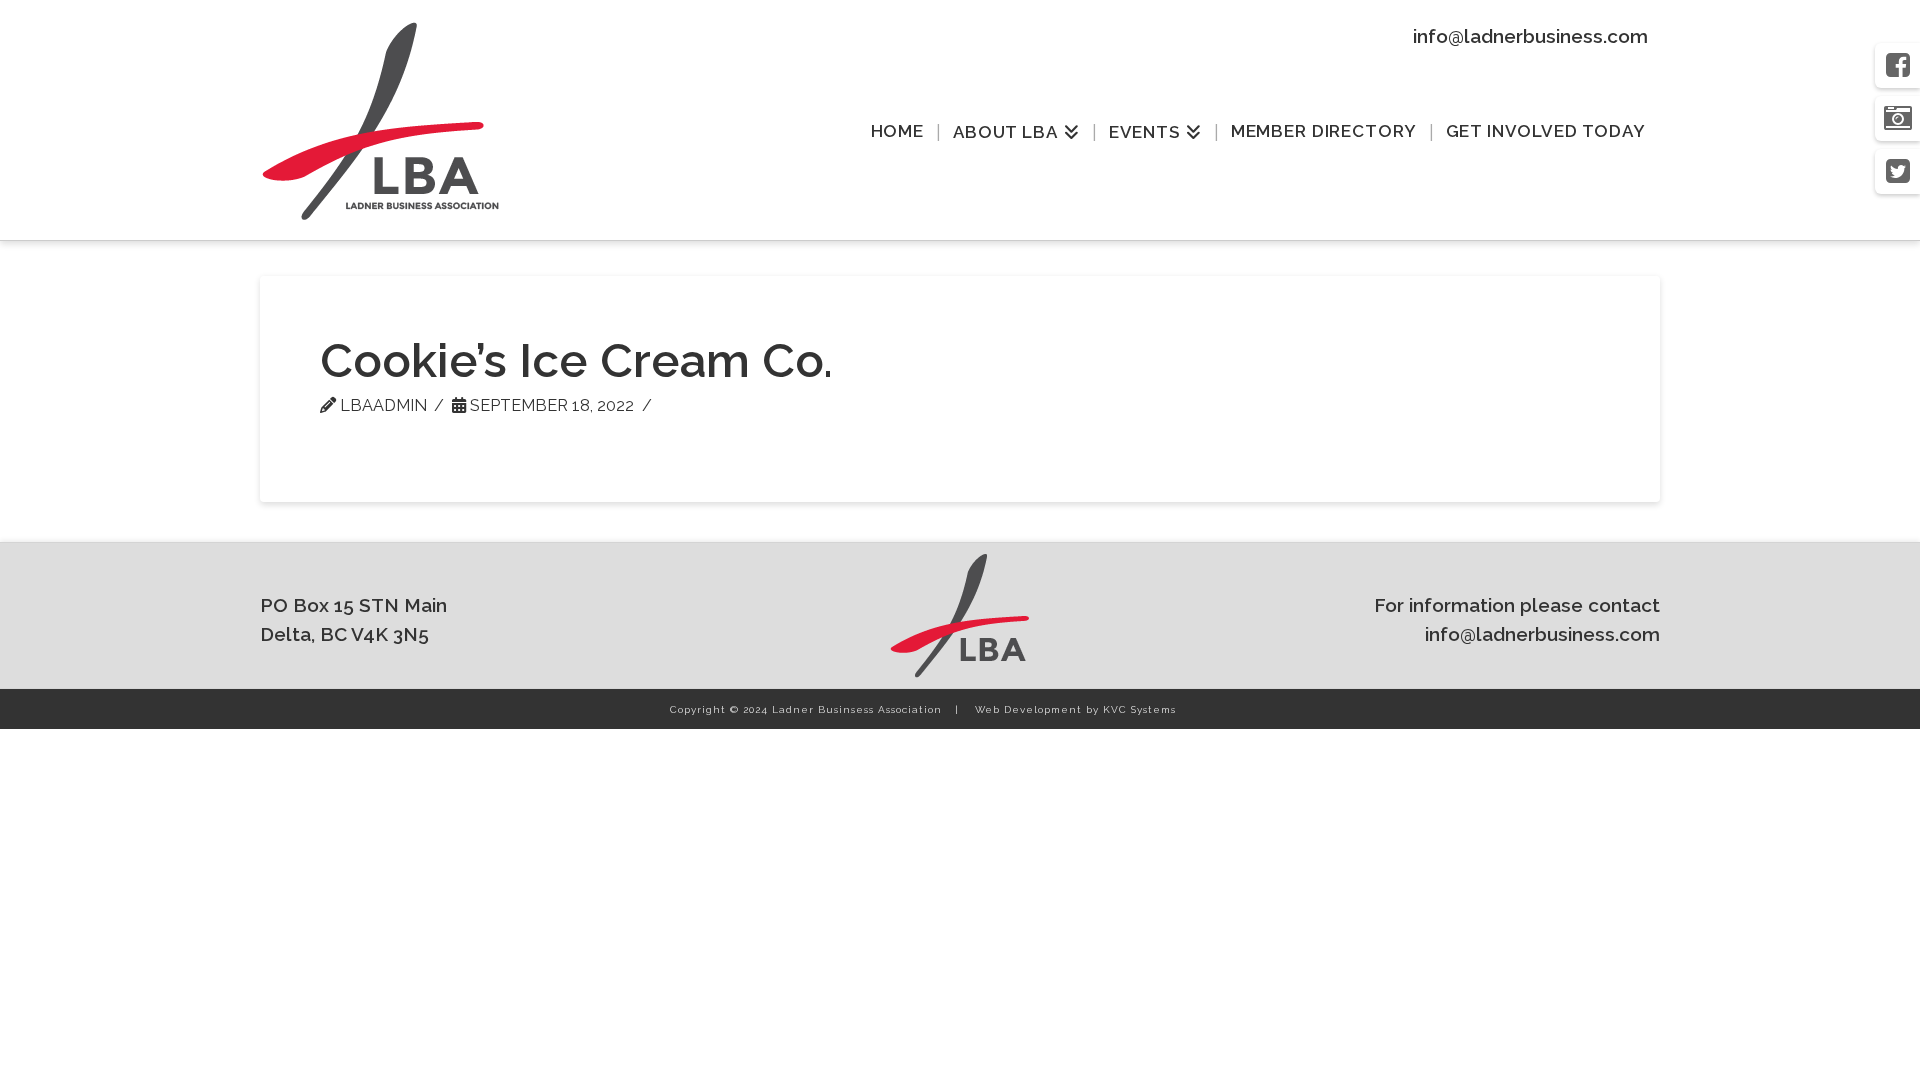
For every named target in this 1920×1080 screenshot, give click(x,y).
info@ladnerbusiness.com (1530, 36)
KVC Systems (1139, 709)
